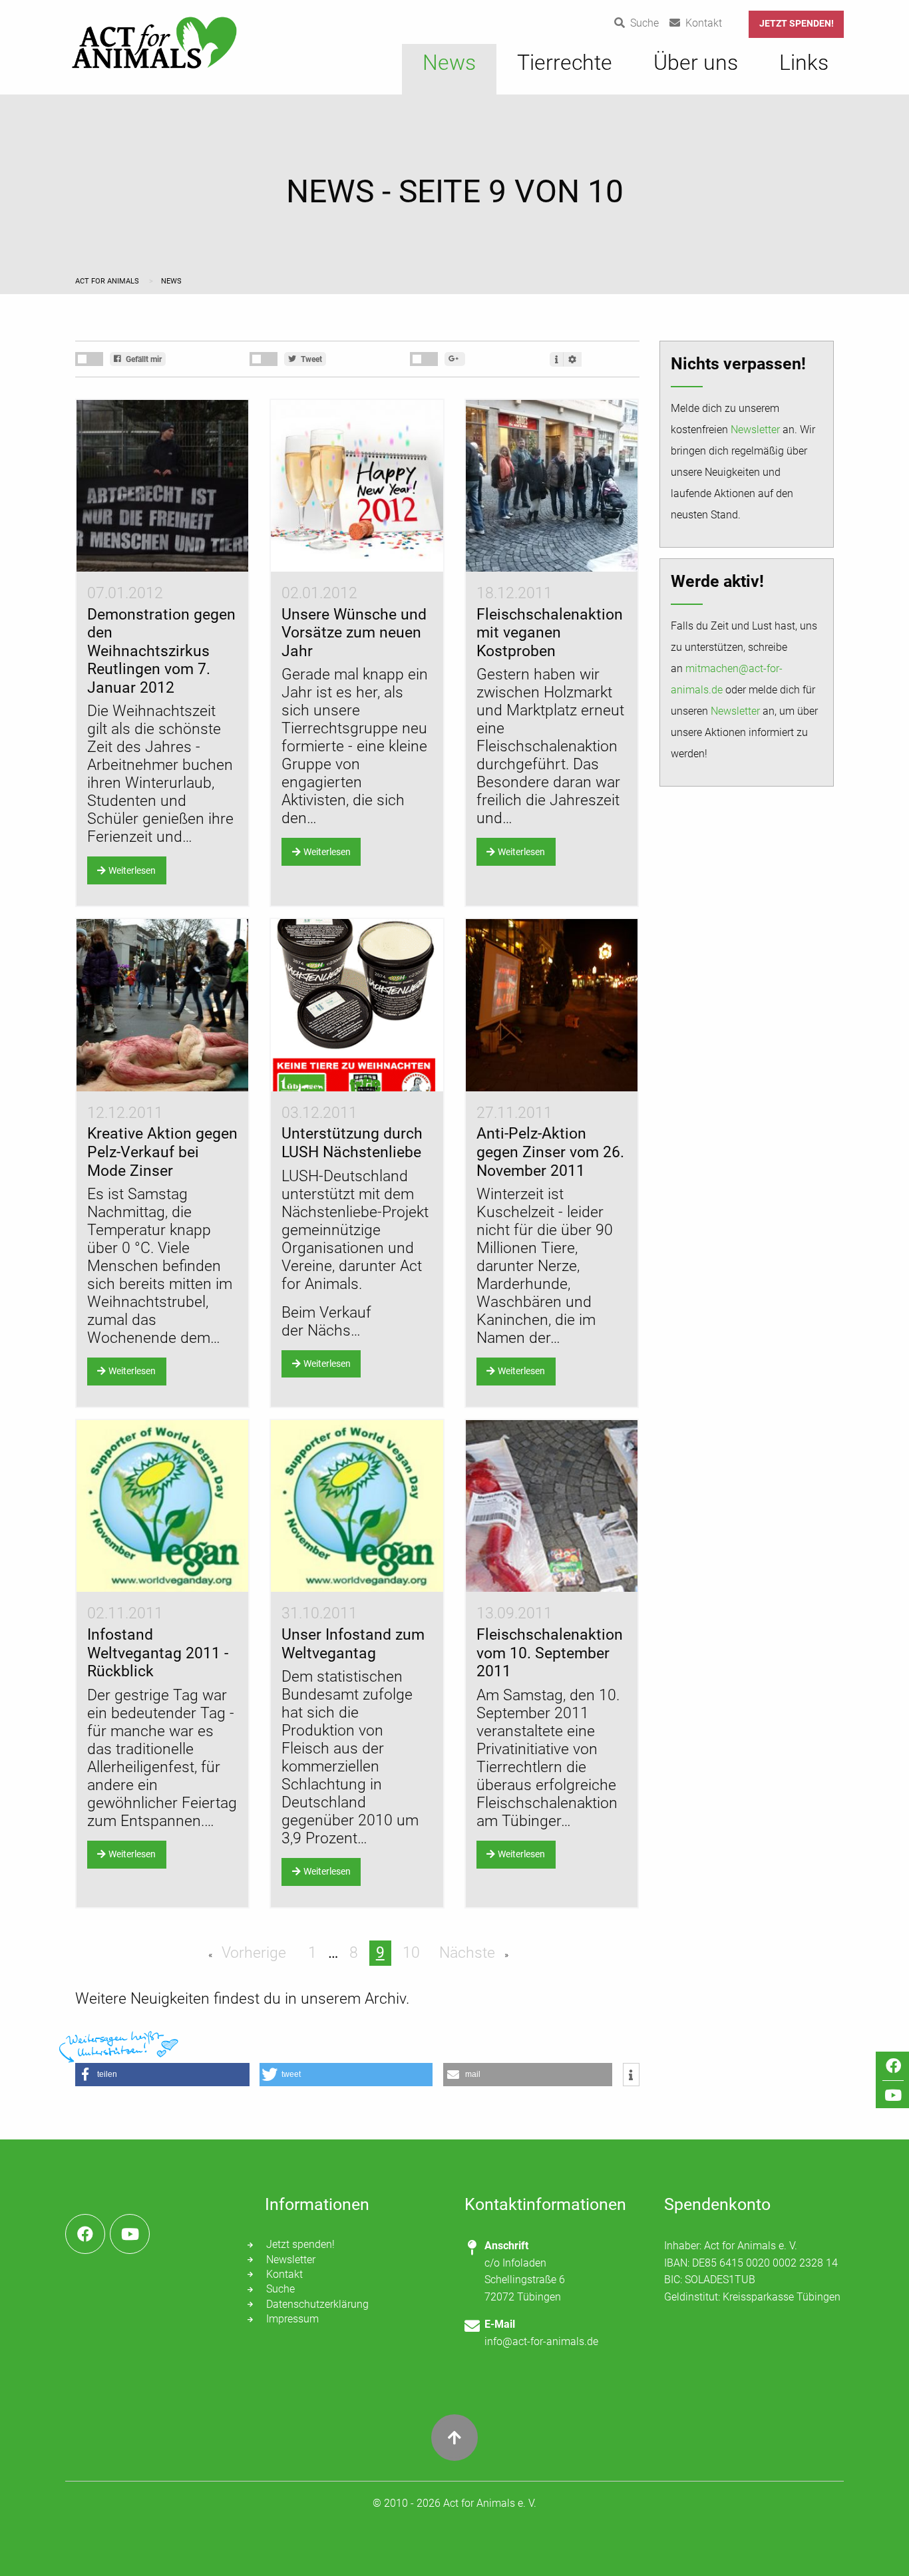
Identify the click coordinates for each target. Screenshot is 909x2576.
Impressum (292, 2319)
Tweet (310, 359)
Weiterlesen (132, 871)
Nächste (469, 1953)
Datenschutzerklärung (317, 2304)
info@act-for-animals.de (541, 2341)
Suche (280, 2289)
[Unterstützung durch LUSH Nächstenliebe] (357, 1005)
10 (411, 1953)
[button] (162, 2075)
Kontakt (284, 2274)
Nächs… (334, 1331)
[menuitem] (449, 69)
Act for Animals (108, 281)
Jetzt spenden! (797, 24)
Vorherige (252, 1953)
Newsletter (755, 430)
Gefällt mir (143, 359)
